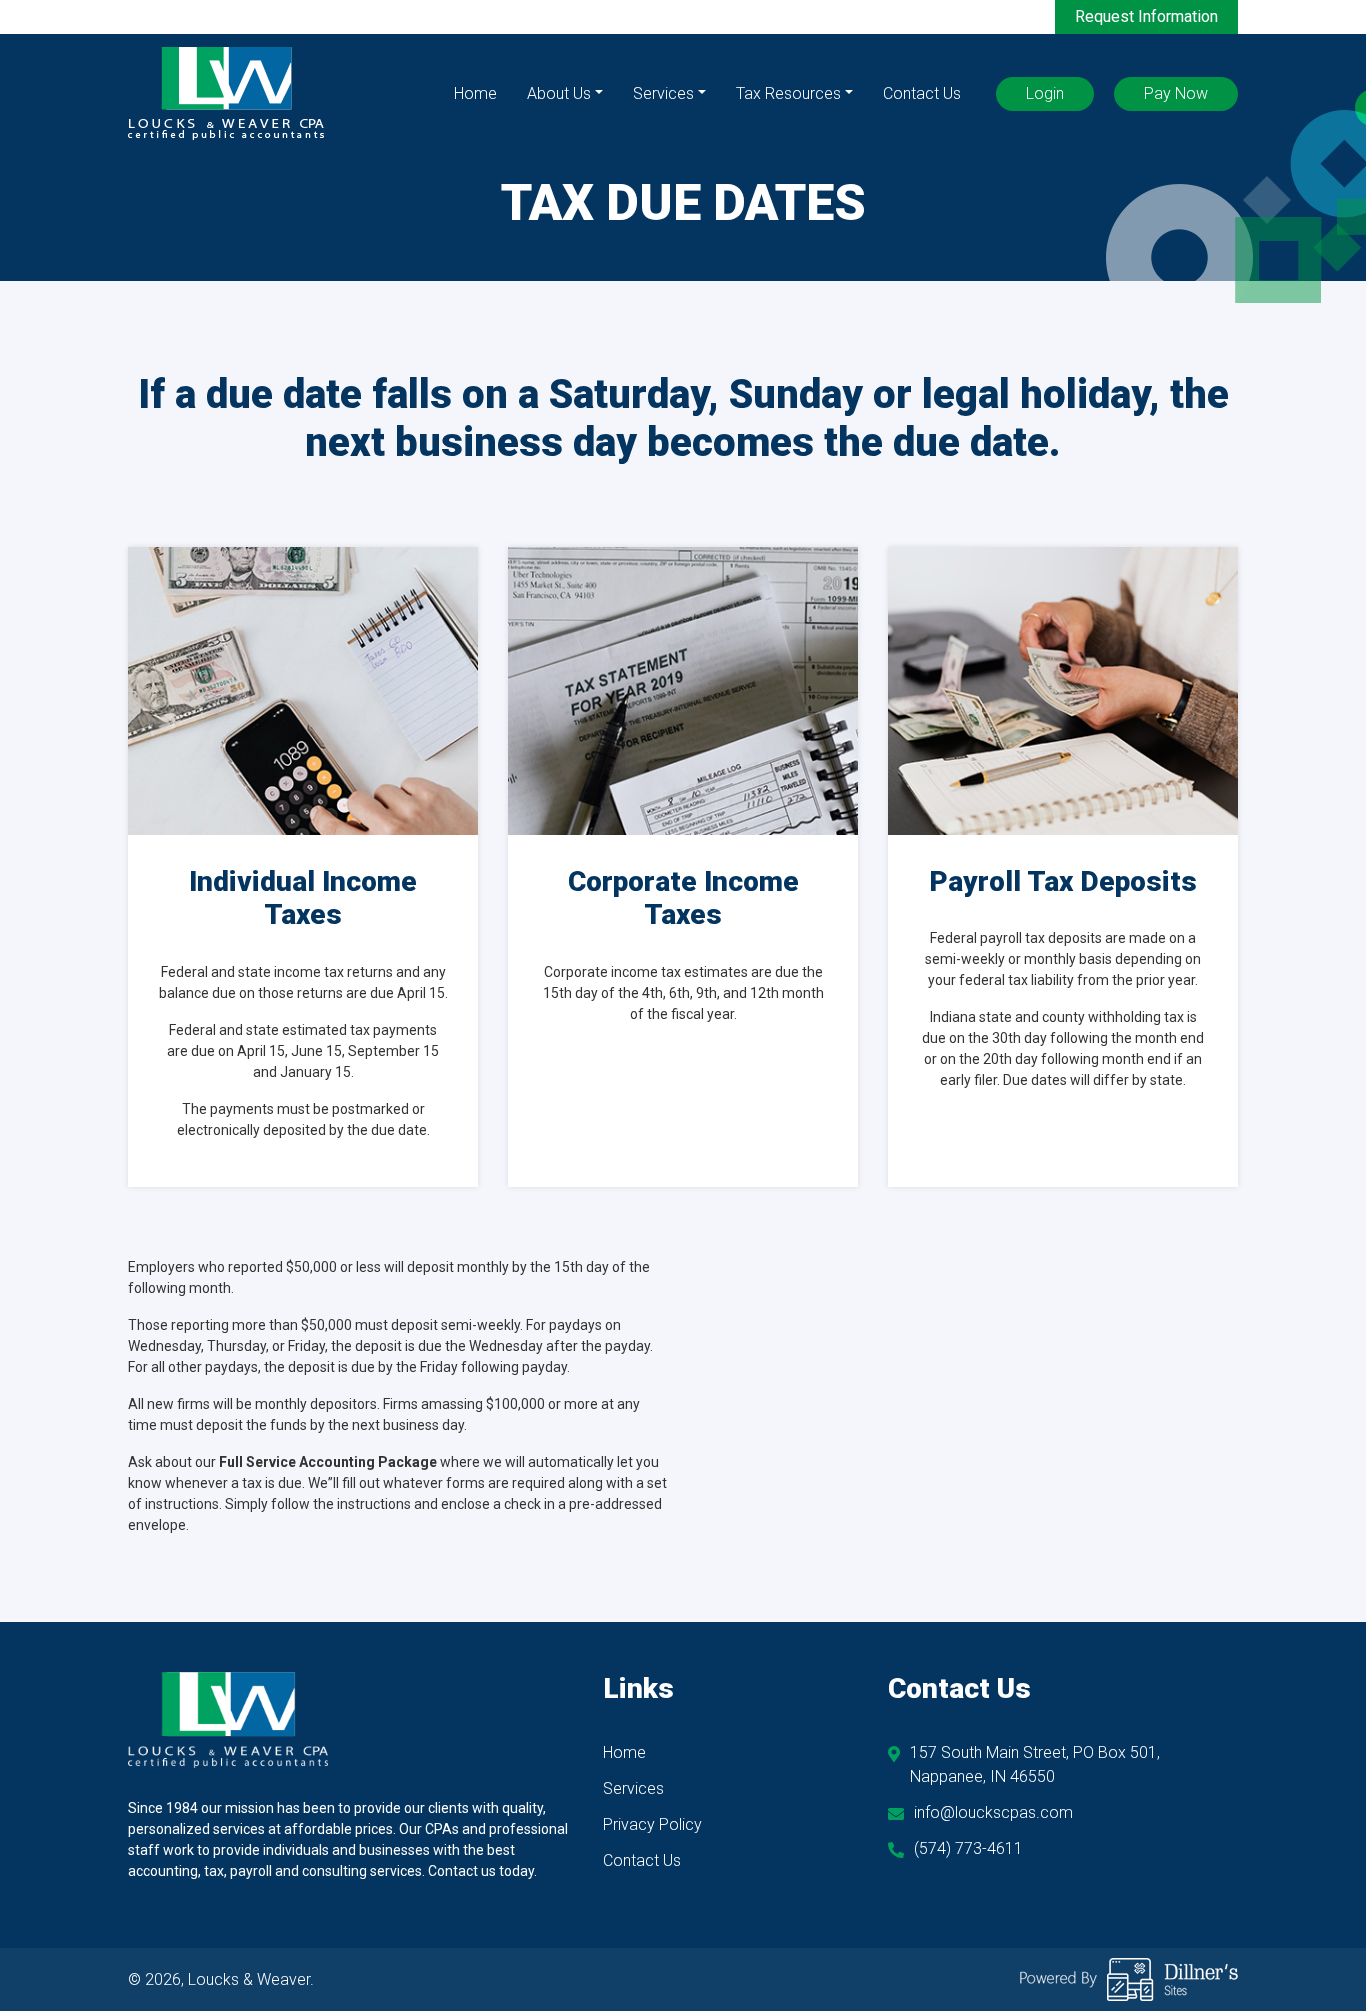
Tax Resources (788, 93)
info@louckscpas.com (993, 1812)
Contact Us (922, 93)
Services (663, 93)
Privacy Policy (652, 1824)
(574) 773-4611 (968, 1848)
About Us (559, 93)
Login (1045, 93)
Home (475, 93)
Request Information (1146, 16)
